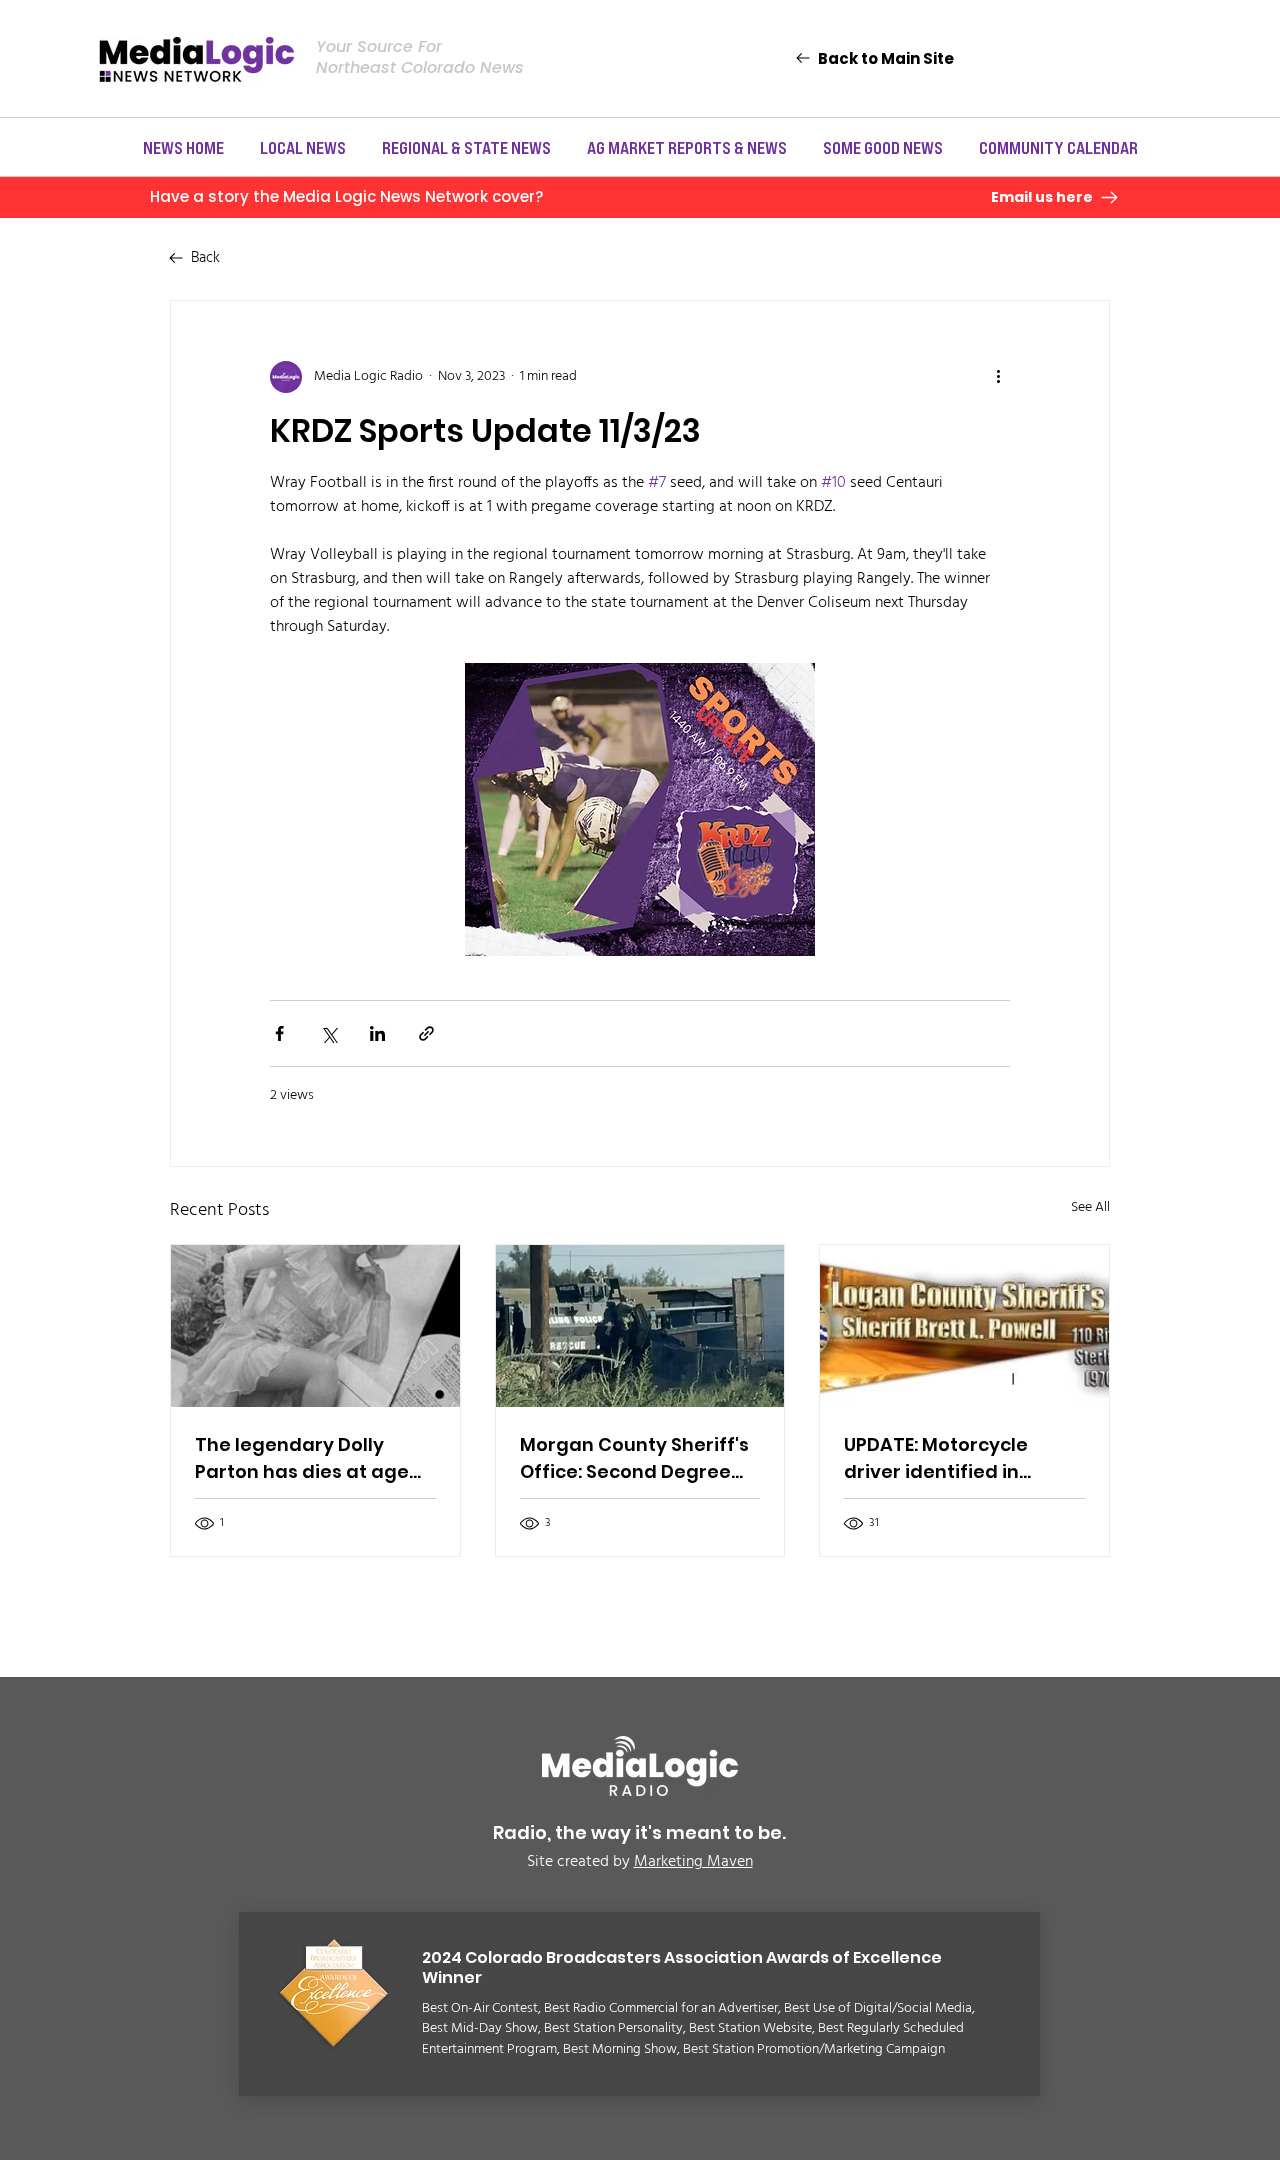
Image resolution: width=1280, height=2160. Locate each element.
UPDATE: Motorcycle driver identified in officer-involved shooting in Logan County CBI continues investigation (944, 1458)
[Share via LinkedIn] (377, 1033)
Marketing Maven (693, 1862)
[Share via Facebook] (279, 1033)
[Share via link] (426, 1033)
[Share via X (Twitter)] (328, 1033)
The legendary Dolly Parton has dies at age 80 (302, 1458)
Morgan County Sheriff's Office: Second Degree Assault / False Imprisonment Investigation (634, 1458)
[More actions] (998, 377)
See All (1090, 1208)
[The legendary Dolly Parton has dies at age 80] (315, 1326)
